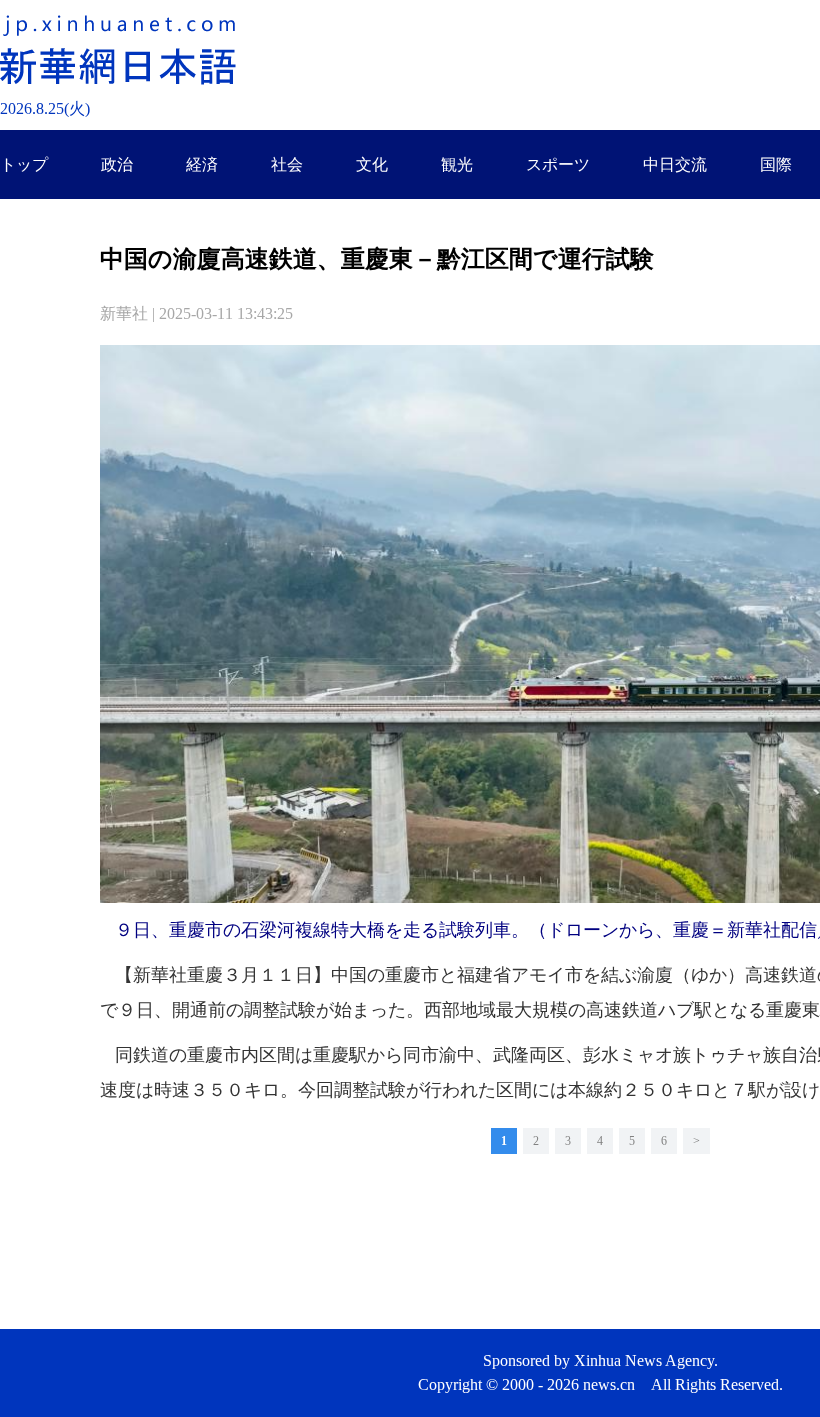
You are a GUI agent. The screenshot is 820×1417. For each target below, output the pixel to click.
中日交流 (675, 164)
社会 (287, 164)
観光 (457, 164)
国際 (776, 164)
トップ (24, 164)
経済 (202, 164)
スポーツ (558, 164)
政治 (117, 164)
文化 (372, 164)
